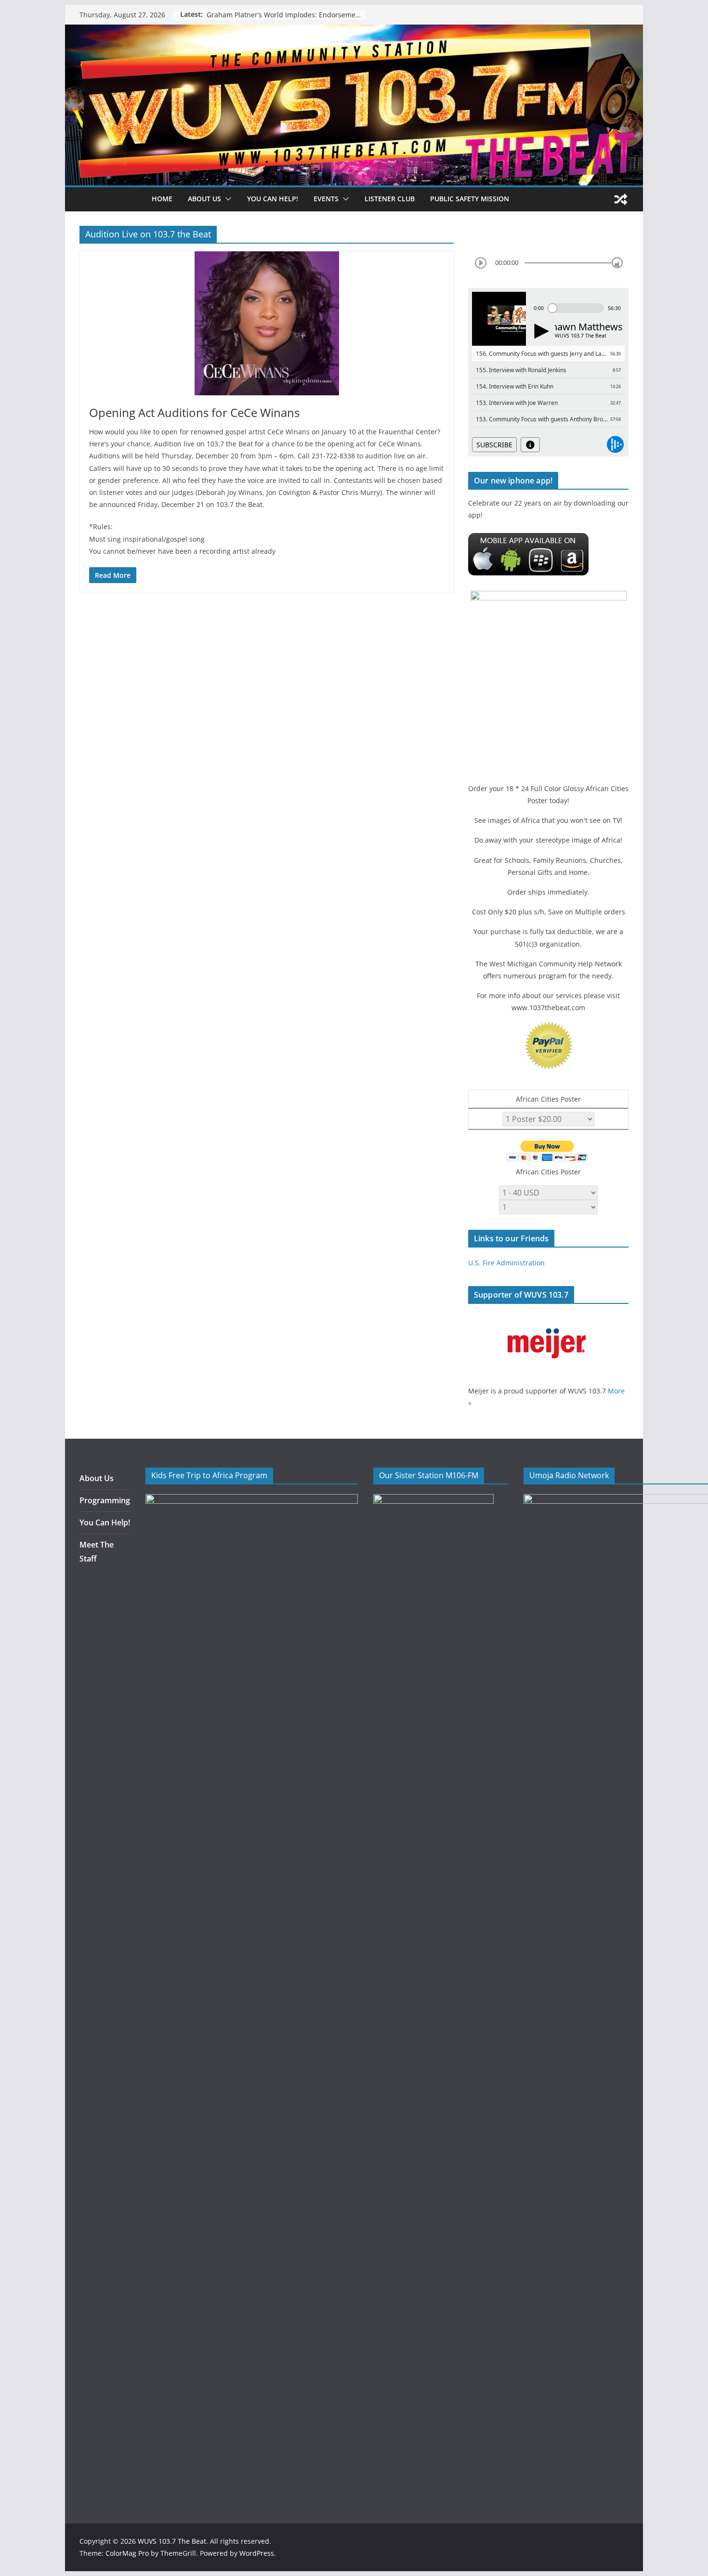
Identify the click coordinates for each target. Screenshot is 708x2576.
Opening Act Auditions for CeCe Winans (194, 412)
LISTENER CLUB (390, 199)
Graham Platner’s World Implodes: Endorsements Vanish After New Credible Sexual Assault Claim (286, 15)
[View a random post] (621, 199)
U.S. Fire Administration (506, 1263)
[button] (226, 199)
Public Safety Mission (470, 199)
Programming (105, 1500)
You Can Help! (273, 199)
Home (162, 199)
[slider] (617, 263)
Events (326, 199)
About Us (97, 1478)
